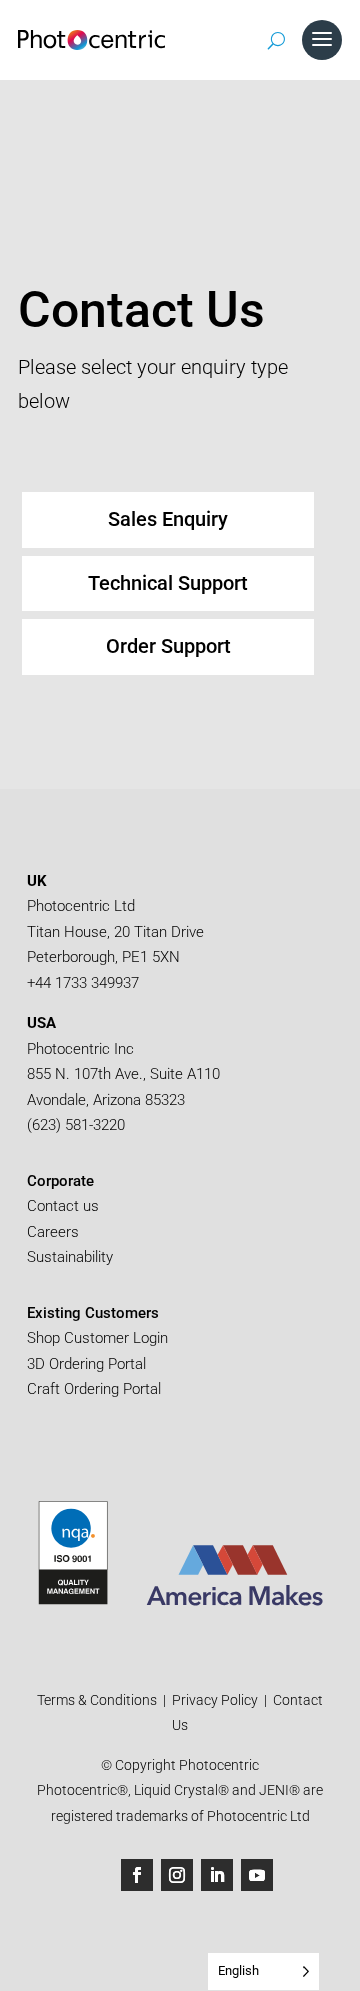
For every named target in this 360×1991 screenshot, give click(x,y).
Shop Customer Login (97, 1338)
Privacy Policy (215, 1700)
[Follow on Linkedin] (217, 1875)
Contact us (63, 1206)
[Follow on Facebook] (137, 1875)
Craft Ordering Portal (96, 1389)
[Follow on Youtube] (257, 1875)
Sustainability (70, 1257)
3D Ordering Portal (88, 1364)
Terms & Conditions (98, 1700)
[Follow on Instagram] (177, 1875)
